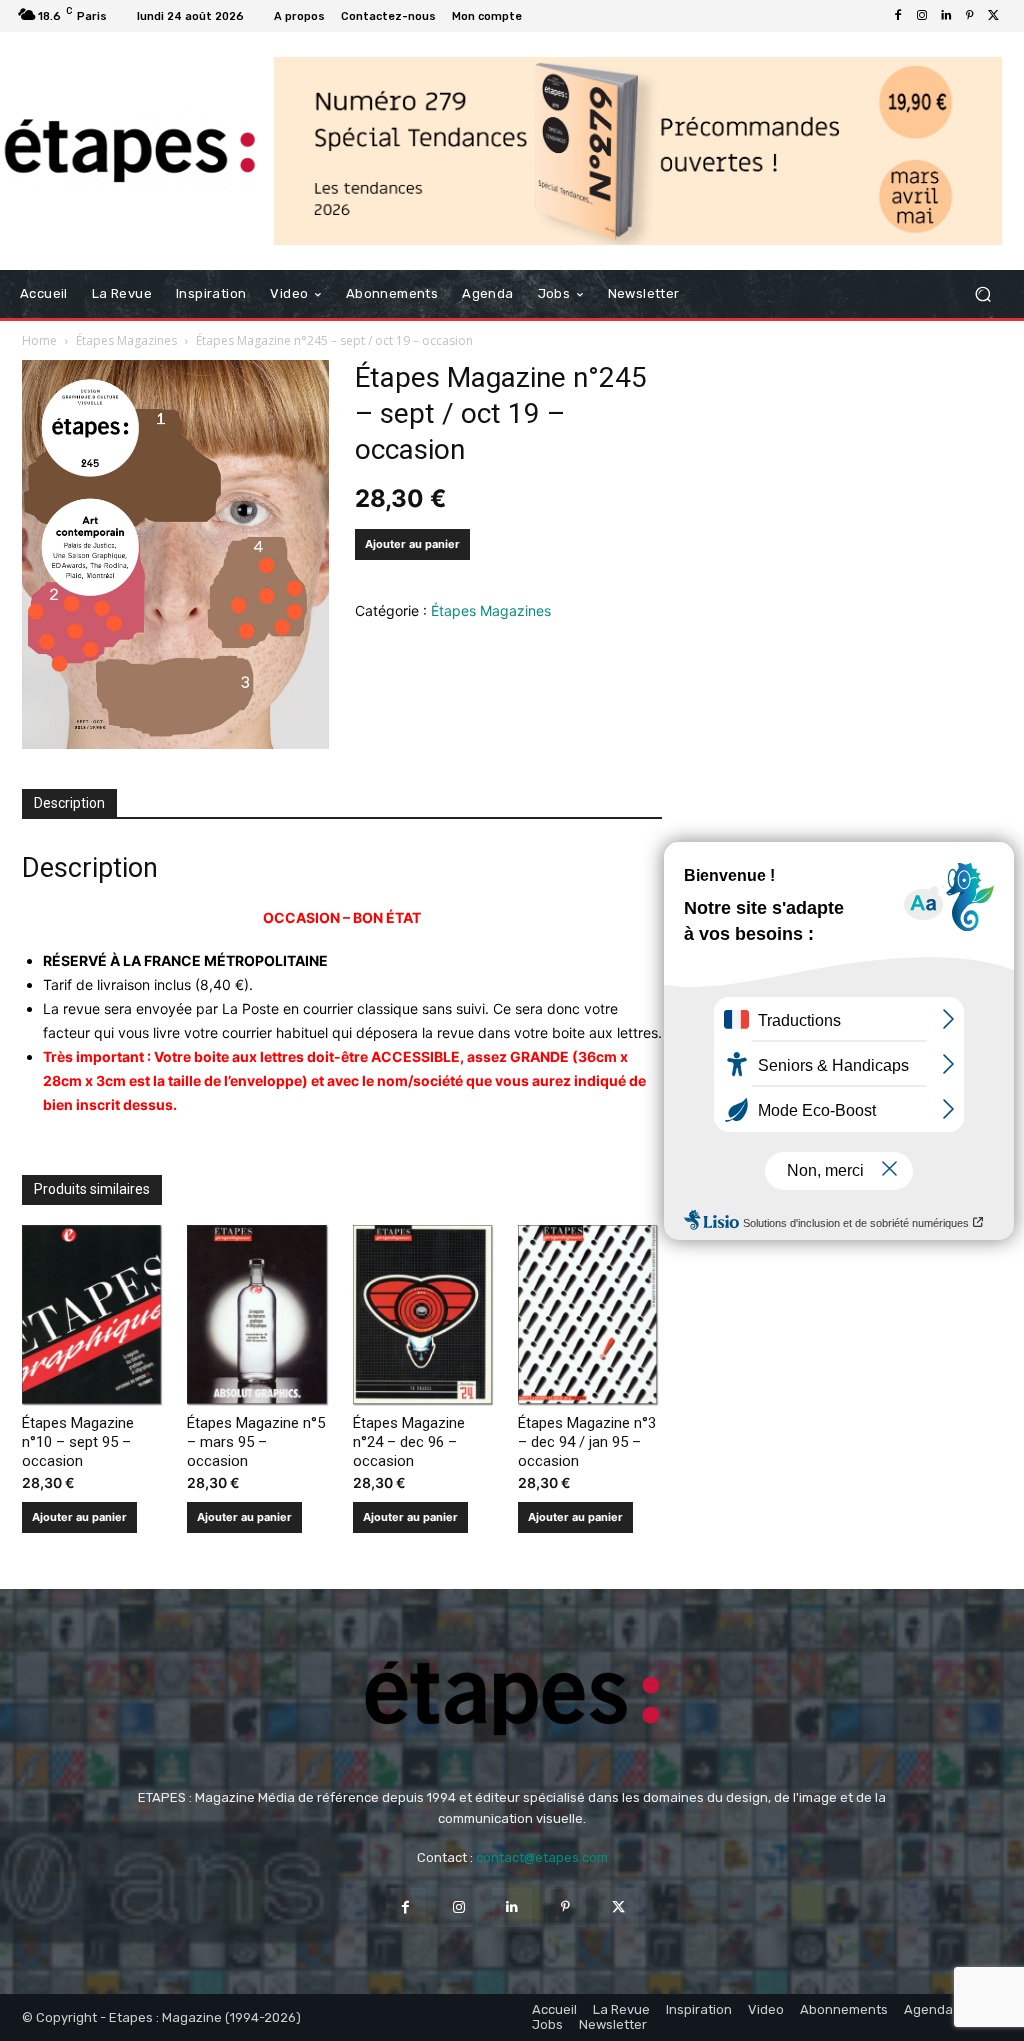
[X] (994, 16)
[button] (982, 294)
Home (39, 340)
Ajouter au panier (412, 544)
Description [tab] (69, 803)
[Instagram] (922, 16)
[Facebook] (898, 16)
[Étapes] (129, 151)
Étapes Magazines (126, 340)
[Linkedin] (946, 16)
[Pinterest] (970, 16)
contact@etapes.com (542, 1857)
